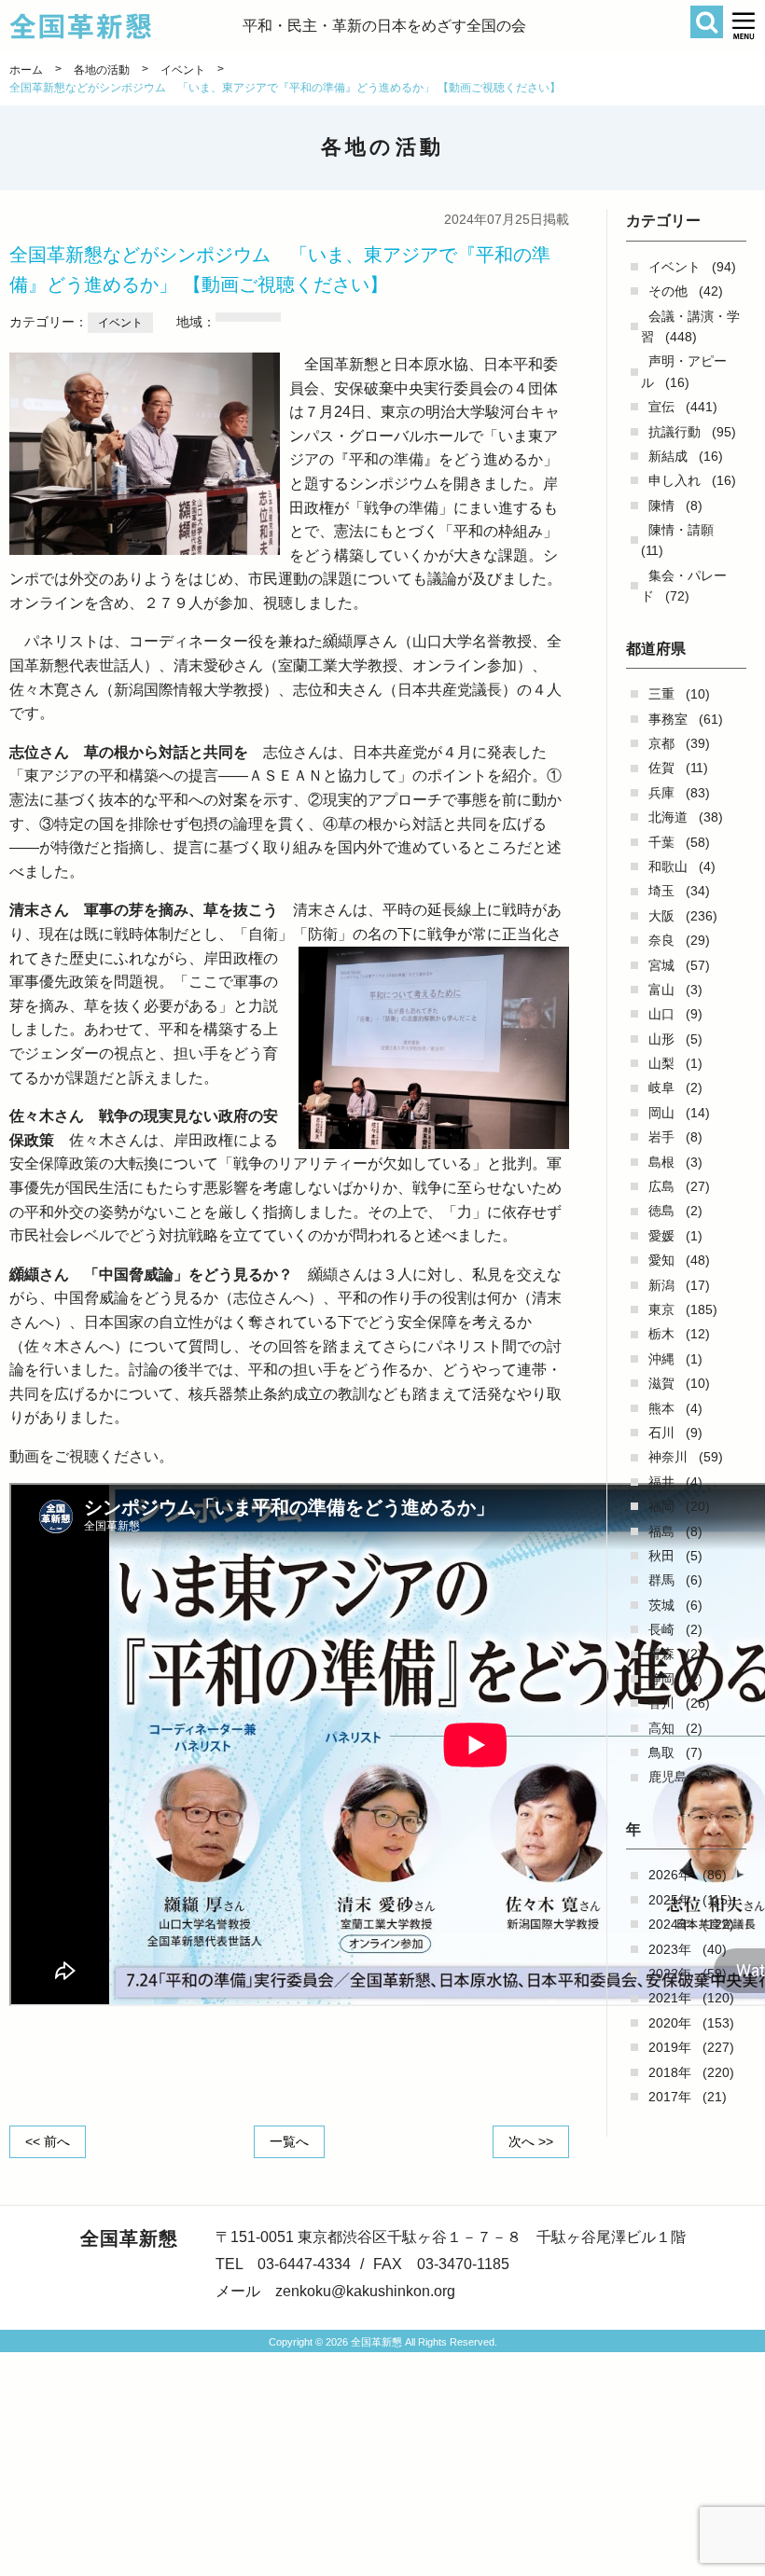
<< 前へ (48, 2141)
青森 (661, 1654)
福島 (661, 1531)
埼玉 (661, 891)
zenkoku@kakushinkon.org (365, 2291)
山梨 (661, 1063)
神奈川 (668, 1457)
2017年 (670, 2097)
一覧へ (289, 2141)
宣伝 (661, 407)
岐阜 (661, 1087)
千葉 (661, 842)
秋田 (661, 1556)
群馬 (661, 1580)
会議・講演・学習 (690, 326)
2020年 (670, 2023)
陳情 (661, 506)
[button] (744, 26)
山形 (661, 1039)
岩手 (661, 1137)
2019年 (670, 2047)
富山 (661, 990)
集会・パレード (684, 586)
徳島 (661, 1211)
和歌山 (668, 866)
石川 (661, 1433)
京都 (661, 743)
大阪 (661, 916)
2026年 (670, 1875)
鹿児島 (668, 1777)
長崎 (661, 1629)
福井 (661, 1482)
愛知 (661, 1260)
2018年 (670, 2072)
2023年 (670, 1949)
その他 (668, 291)
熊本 (661, 1408)
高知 (661, 1728)
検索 (707, 22)
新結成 (668, 456)
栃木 (661, 1334)
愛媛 (661, 1236)
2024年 (670, 1924)
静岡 (661, 1679)
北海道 (668, 817)
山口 (661, 1014)
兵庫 (661, 793)
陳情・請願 (681, 530)
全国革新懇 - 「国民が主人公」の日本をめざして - (126, 26)
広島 (661, 1186)
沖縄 (661, 1359)
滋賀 (661, 1383)
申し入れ (675, 480)
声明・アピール (684, 371)
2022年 (670, 1974)
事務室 (668, 719)
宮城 (661, 965)
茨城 (661, 1605)
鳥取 (661, 1752)
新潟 (661, 1285)
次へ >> (531, 2141)
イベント (675, 267)
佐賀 (661, 768)
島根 (661, 1162)
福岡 (661, 1506)
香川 (661, 1703)
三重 (661, 694)
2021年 (670, 1998)
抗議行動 (675, 432)
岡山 (661, 1113)
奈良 (661, 940)
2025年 (670, 1900)
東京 (661, 1309)
